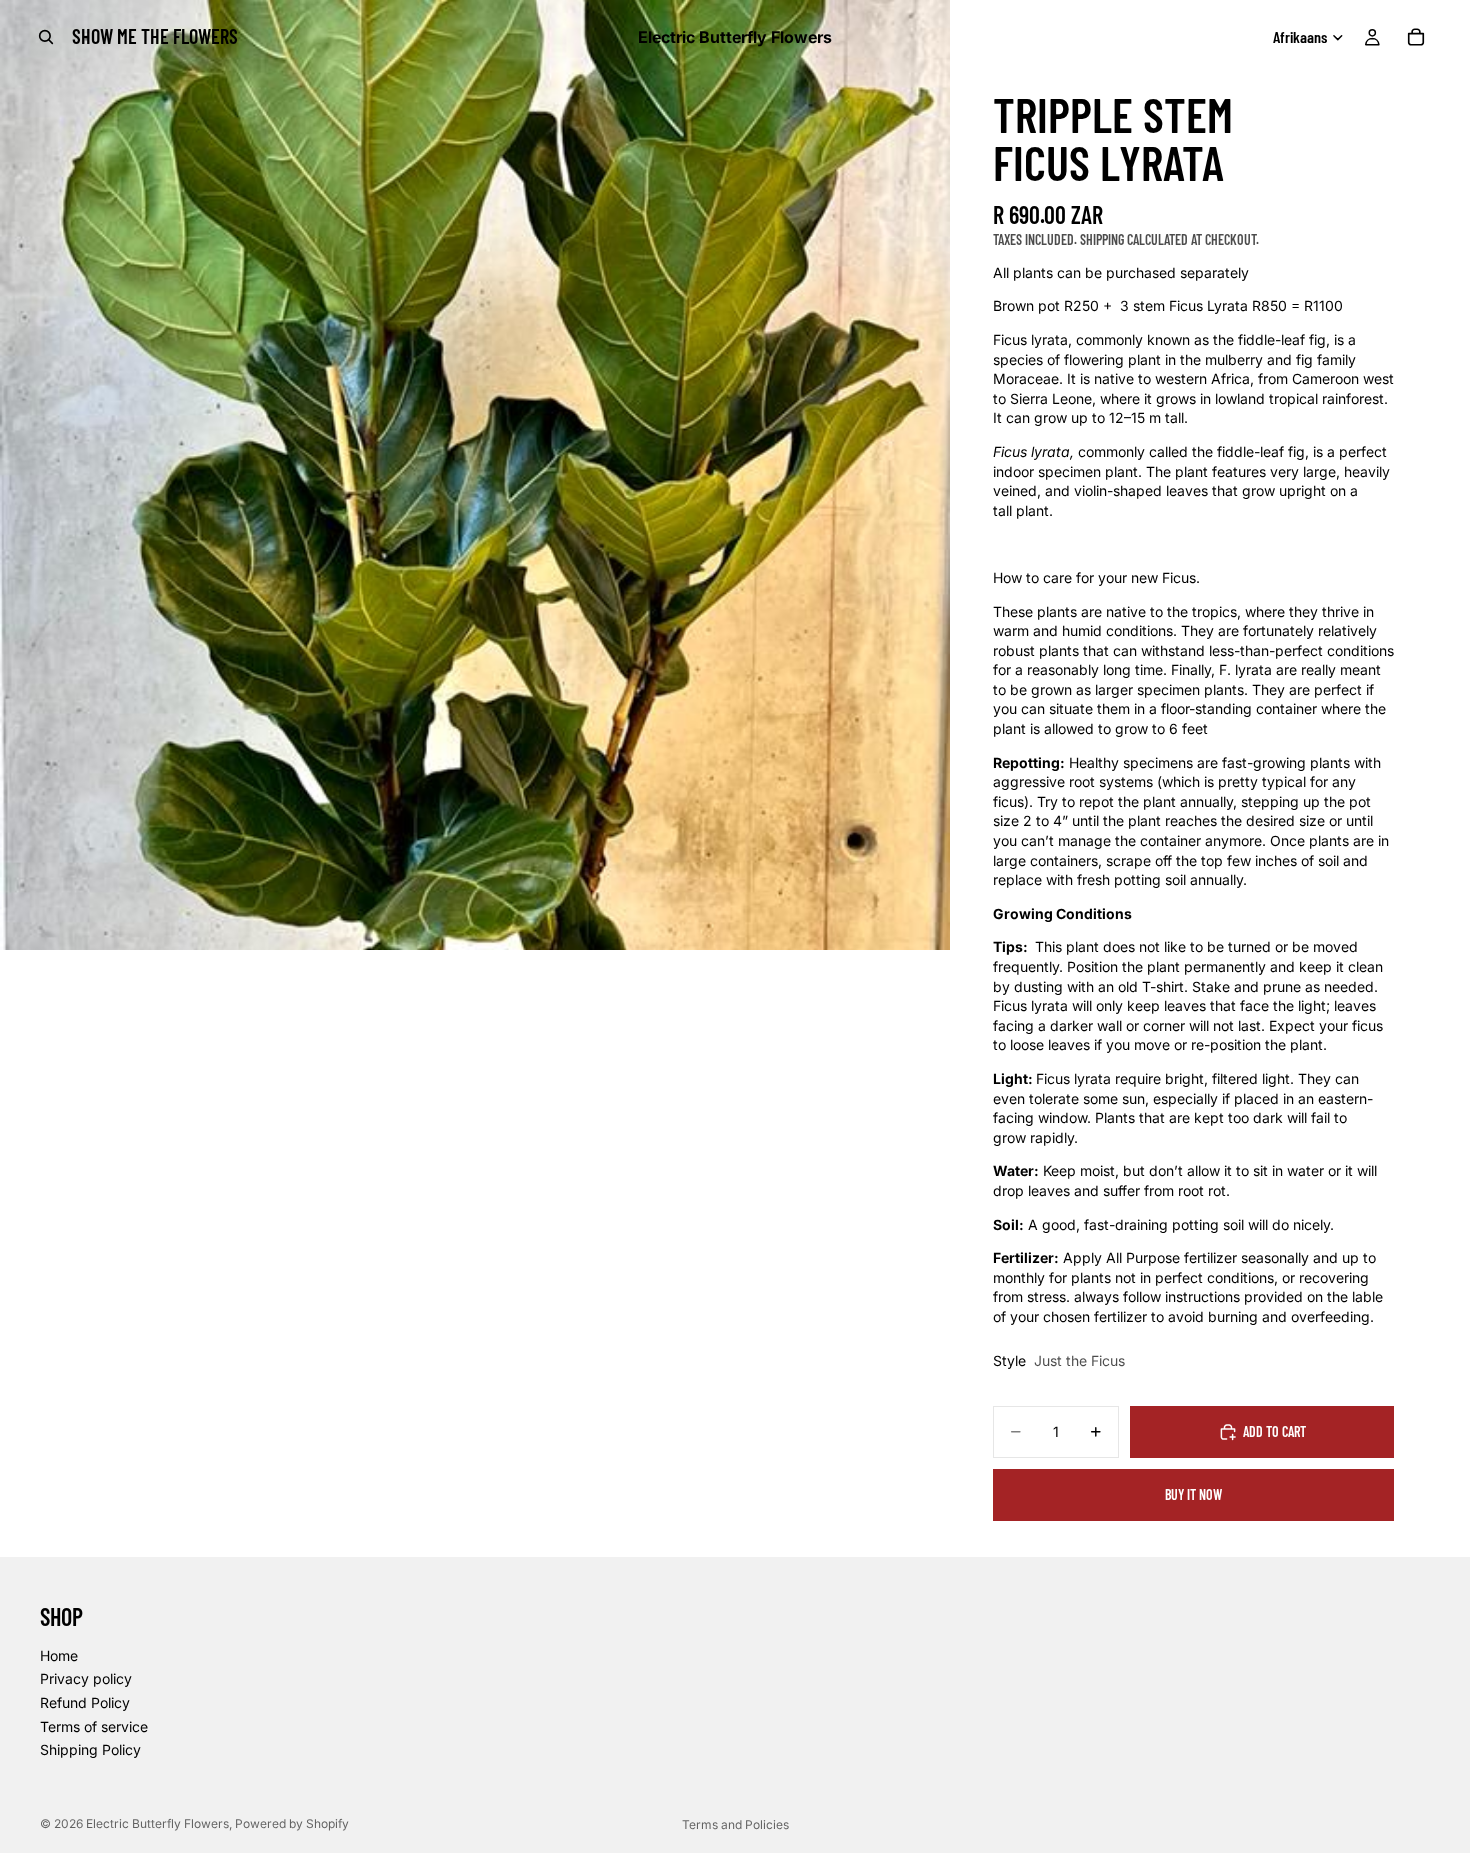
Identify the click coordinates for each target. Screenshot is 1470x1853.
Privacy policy (86, 1679)
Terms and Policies (735, 1824)
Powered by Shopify (292, 1823)
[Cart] (1416, 37)
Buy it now (1193, 1494)
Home (59, 1655)
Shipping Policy (90, 1750)
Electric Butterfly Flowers (157, 1823)
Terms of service (94, 1726)
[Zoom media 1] (475, 475)
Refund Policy (85, 1702)
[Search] (46, 37)
